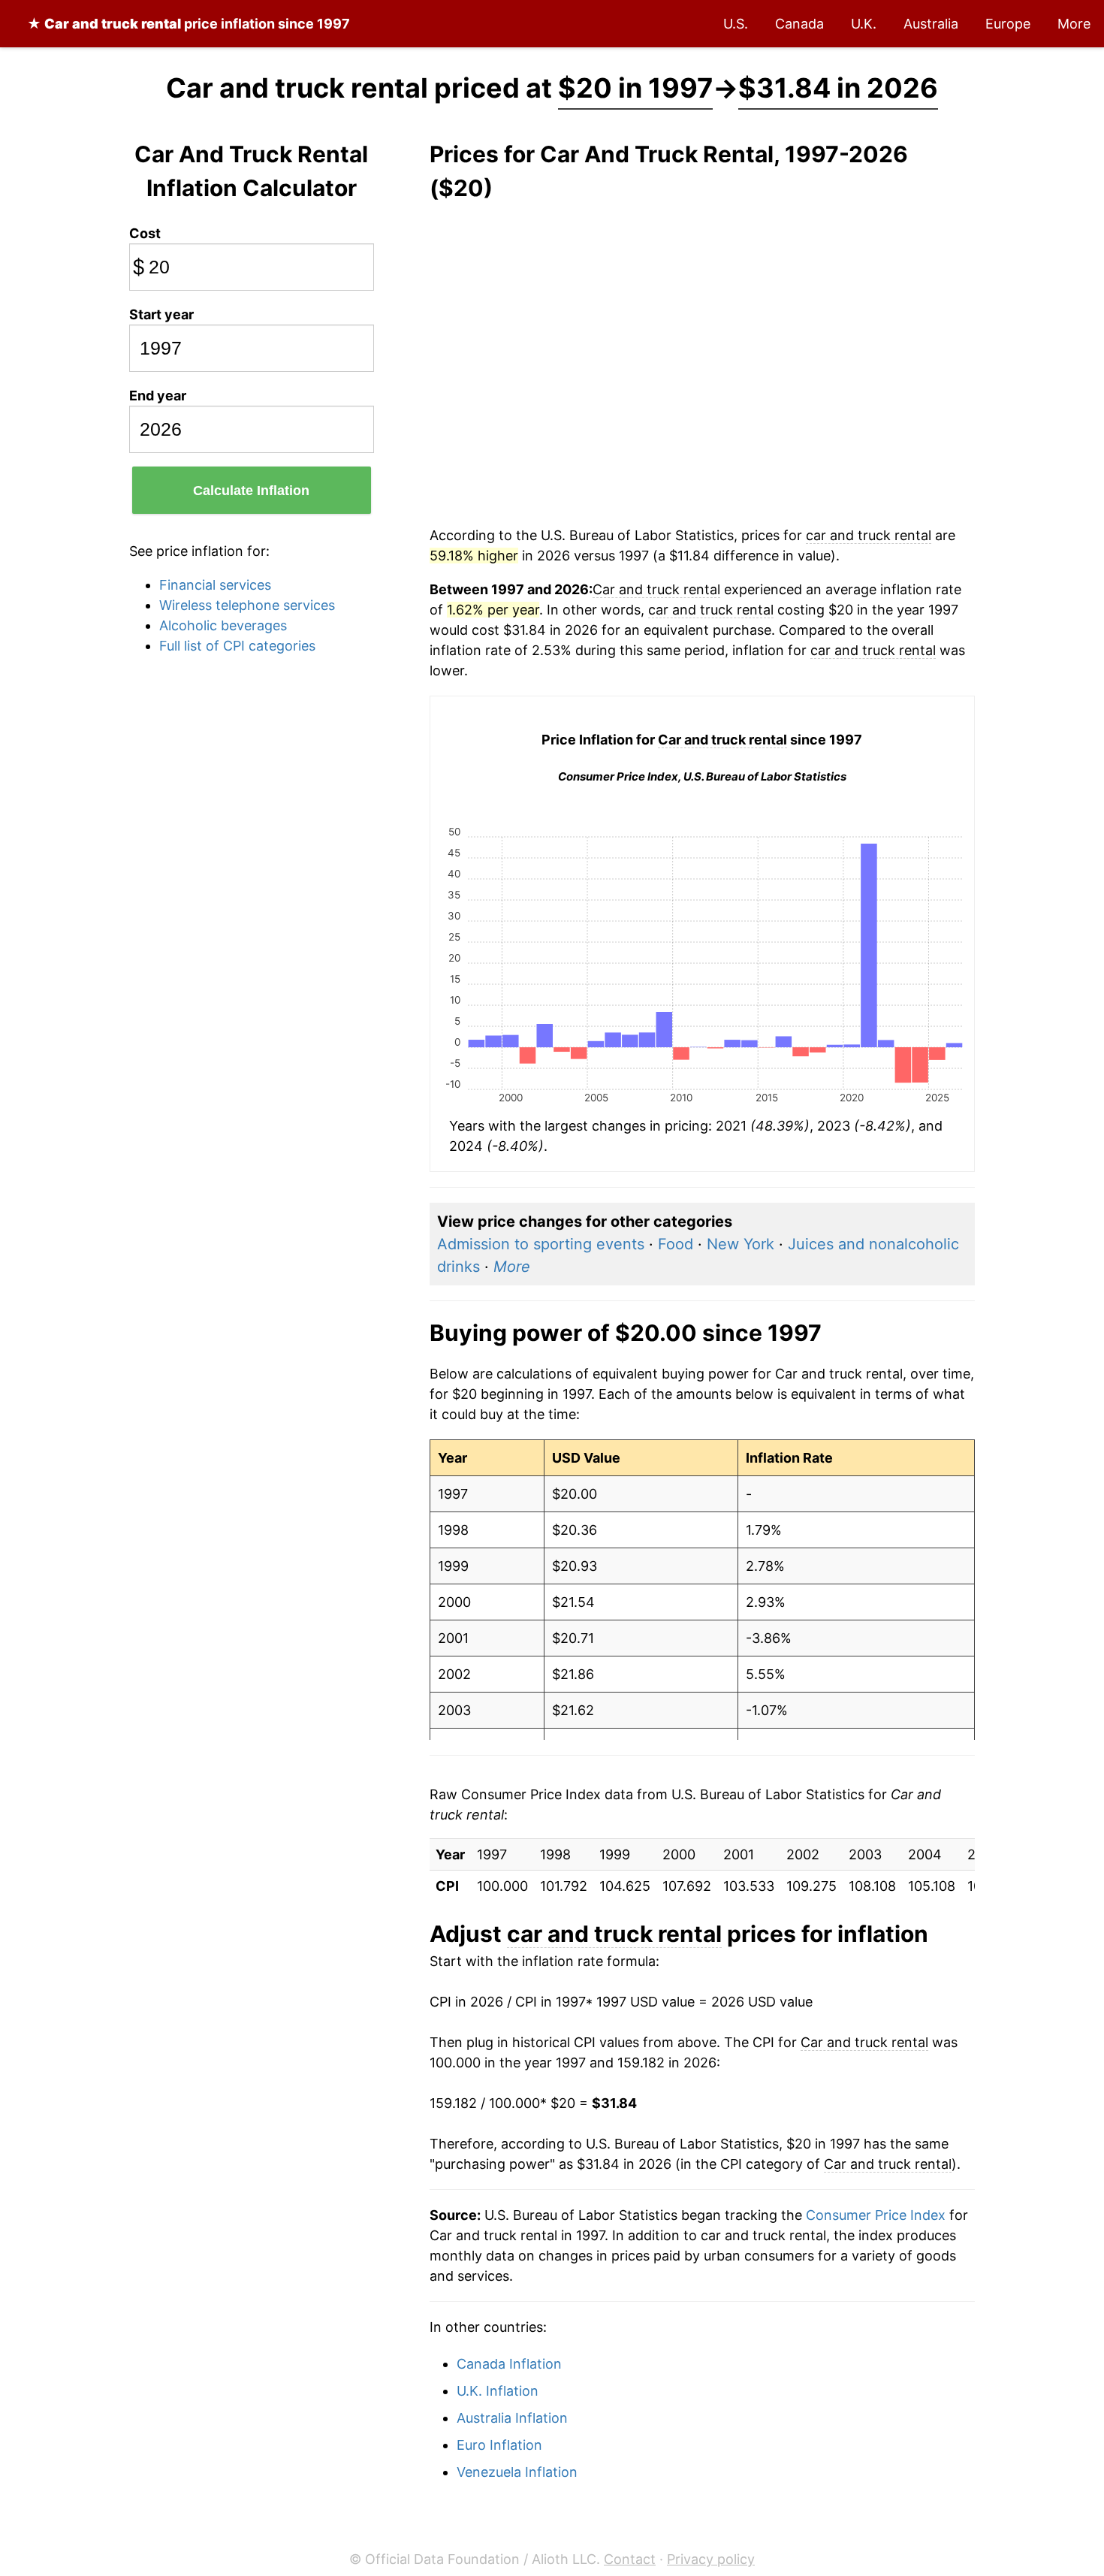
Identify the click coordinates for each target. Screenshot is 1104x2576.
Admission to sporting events (541, 1244)
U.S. (736, 24)
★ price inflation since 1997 (189, 24)
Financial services (215, 585)
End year (158, 396)
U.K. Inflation (498, 2391)
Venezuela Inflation (517, 2472)
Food (676, 1244)
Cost (145, 233)
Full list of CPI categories (237, 646)
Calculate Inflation (251, 491)
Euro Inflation (499, 2445)
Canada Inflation (509, 2364)
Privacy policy (711, 2559)
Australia (931, 24)
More (1074, 24)
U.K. (864, 24)
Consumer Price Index (876, 2215)
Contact (630, 2559)
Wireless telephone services (247, 605)
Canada (799, 24)
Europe (1008, 24)
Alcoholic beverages (223, 625)
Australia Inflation (512, 2418)
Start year (161, 314)
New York (741, 1244)
